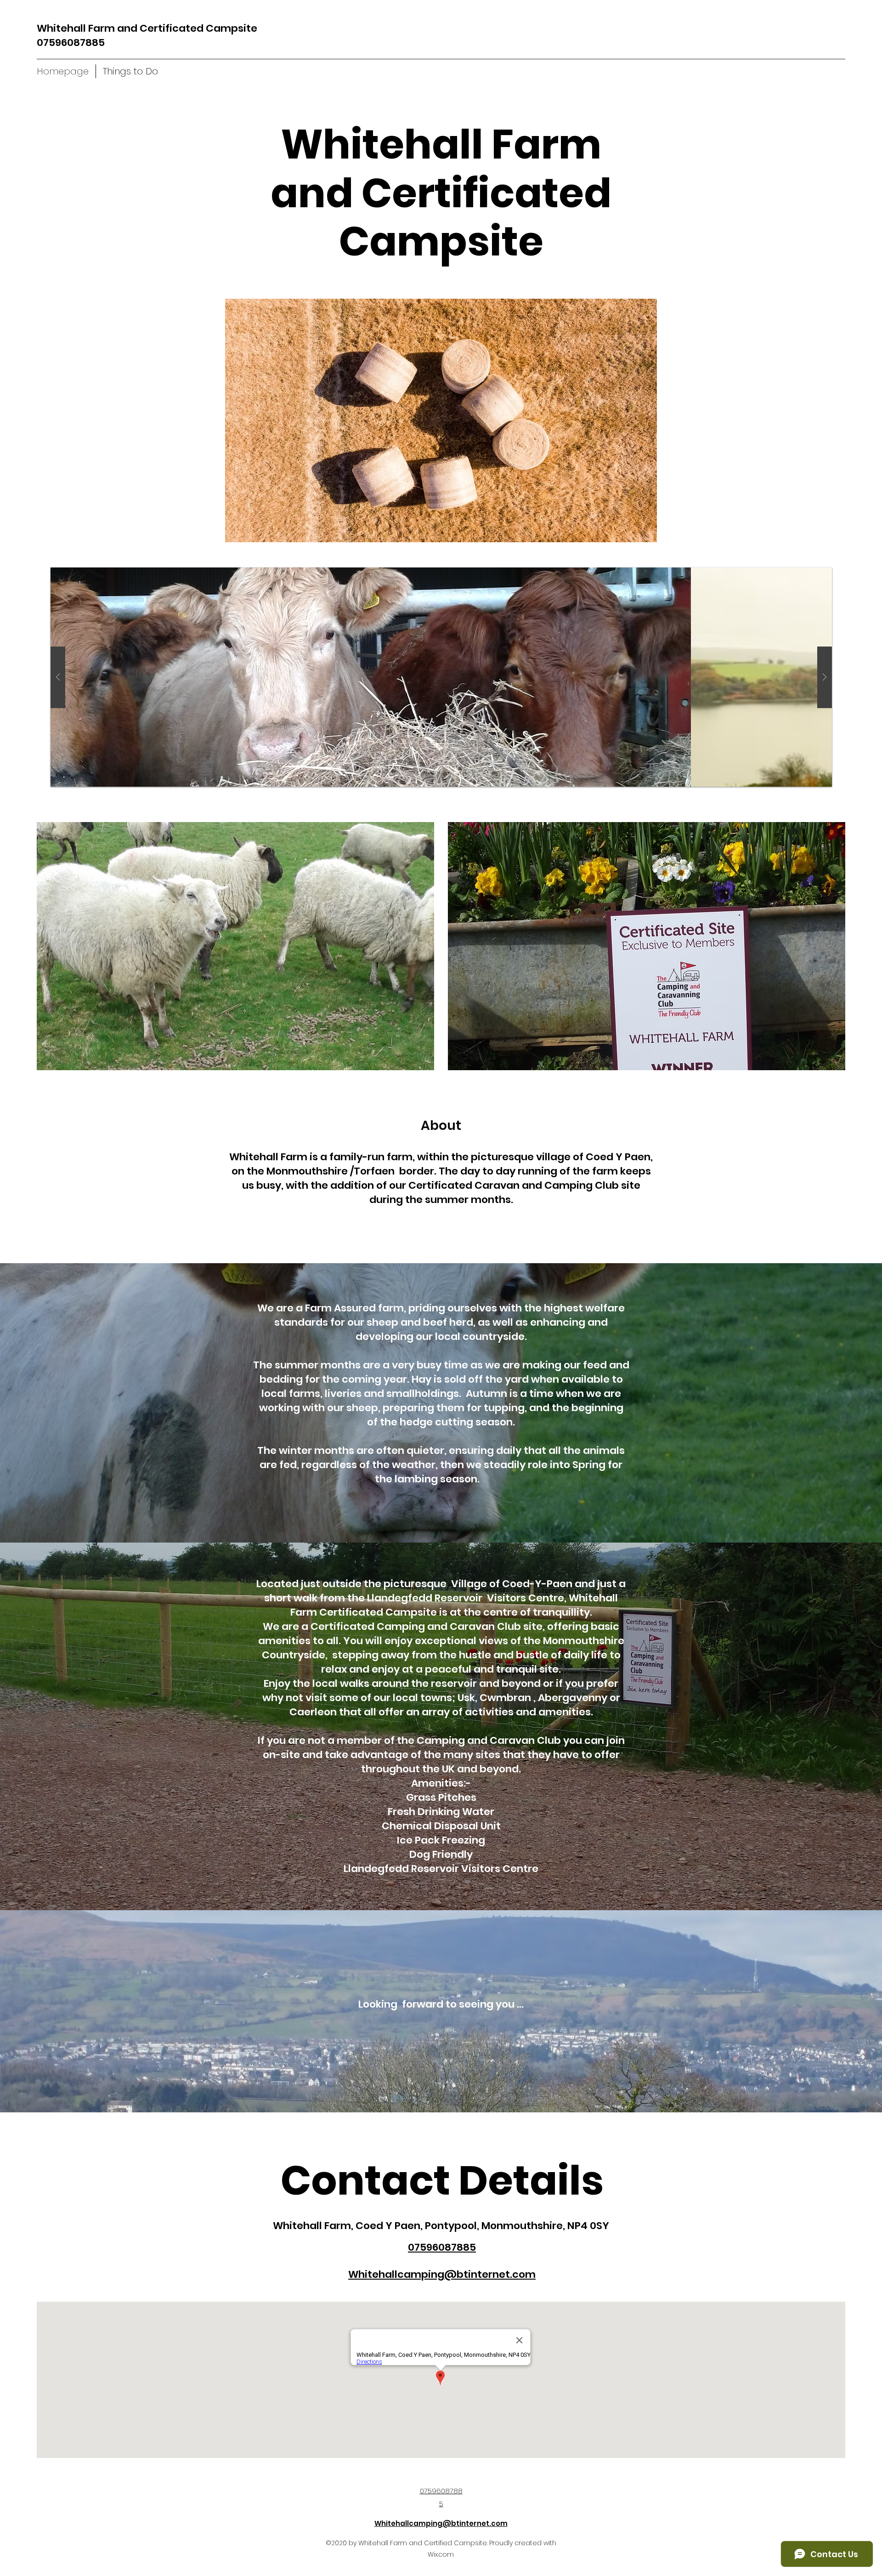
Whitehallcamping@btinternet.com (441, 2523)
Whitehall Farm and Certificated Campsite (147, 28)
